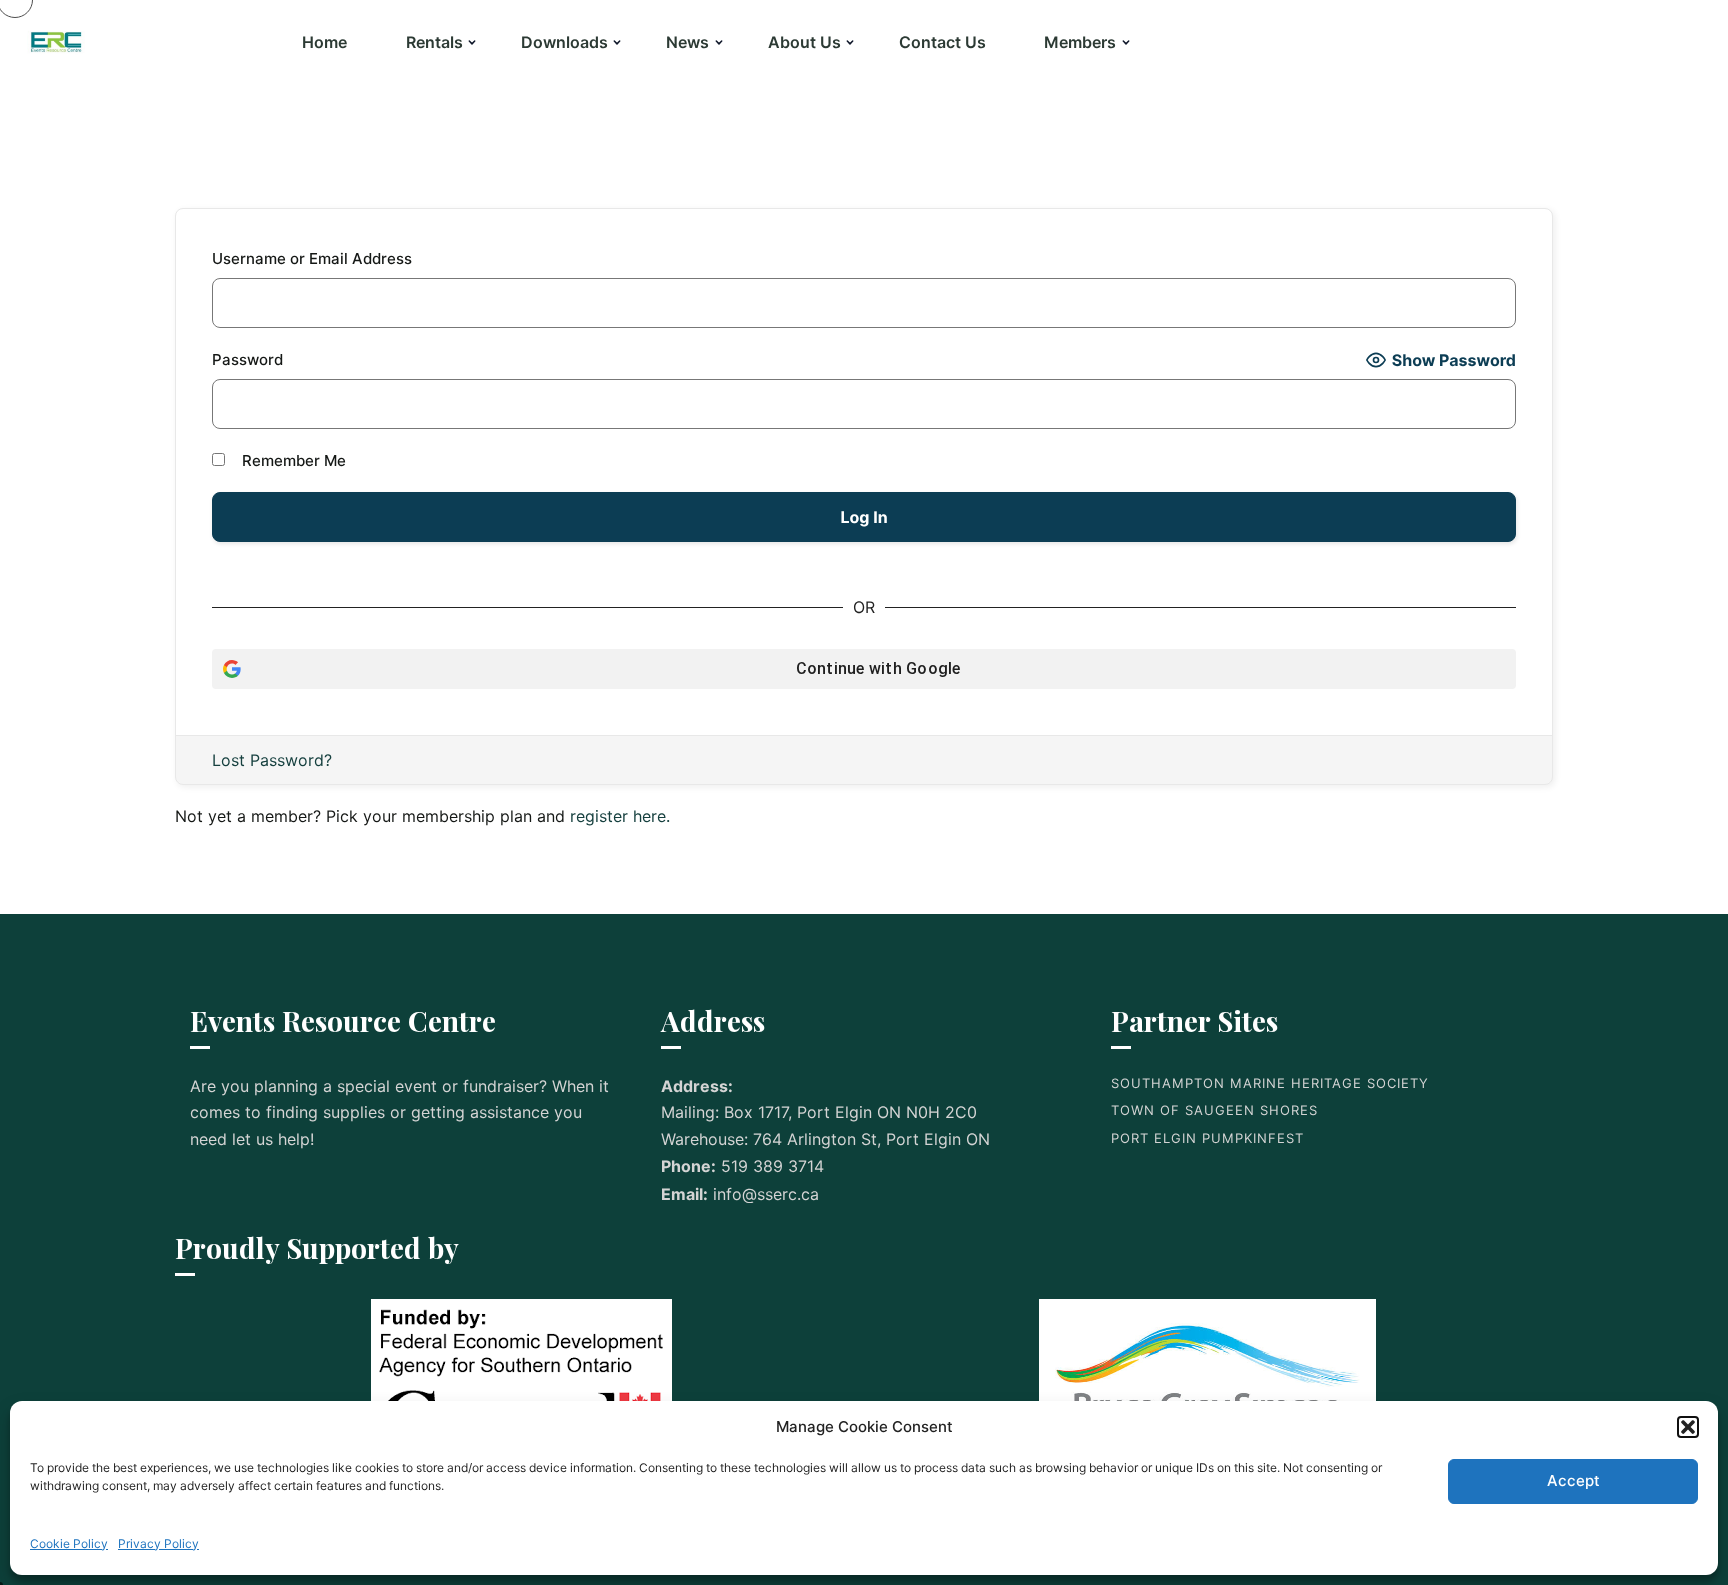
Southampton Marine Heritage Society (1270, 1083)
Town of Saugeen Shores (1214, 1110)
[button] (1688, 1427)
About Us (804, 42)
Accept (1573, 1480)
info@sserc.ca (766, 1194)
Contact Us (942, 42)
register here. (620, 816)
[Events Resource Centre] (56, 42)
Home (324, 42)
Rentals (434, 42)
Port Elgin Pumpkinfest (1207, 1138)
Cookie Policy (69, 1543)
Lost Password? (272, 760)
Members (1080, 42)
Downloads (564, 42)
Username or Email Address (312, 258)
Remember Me (292, 460)
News (687, 42)
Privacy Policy (158, 1543)
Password (247, 359)
